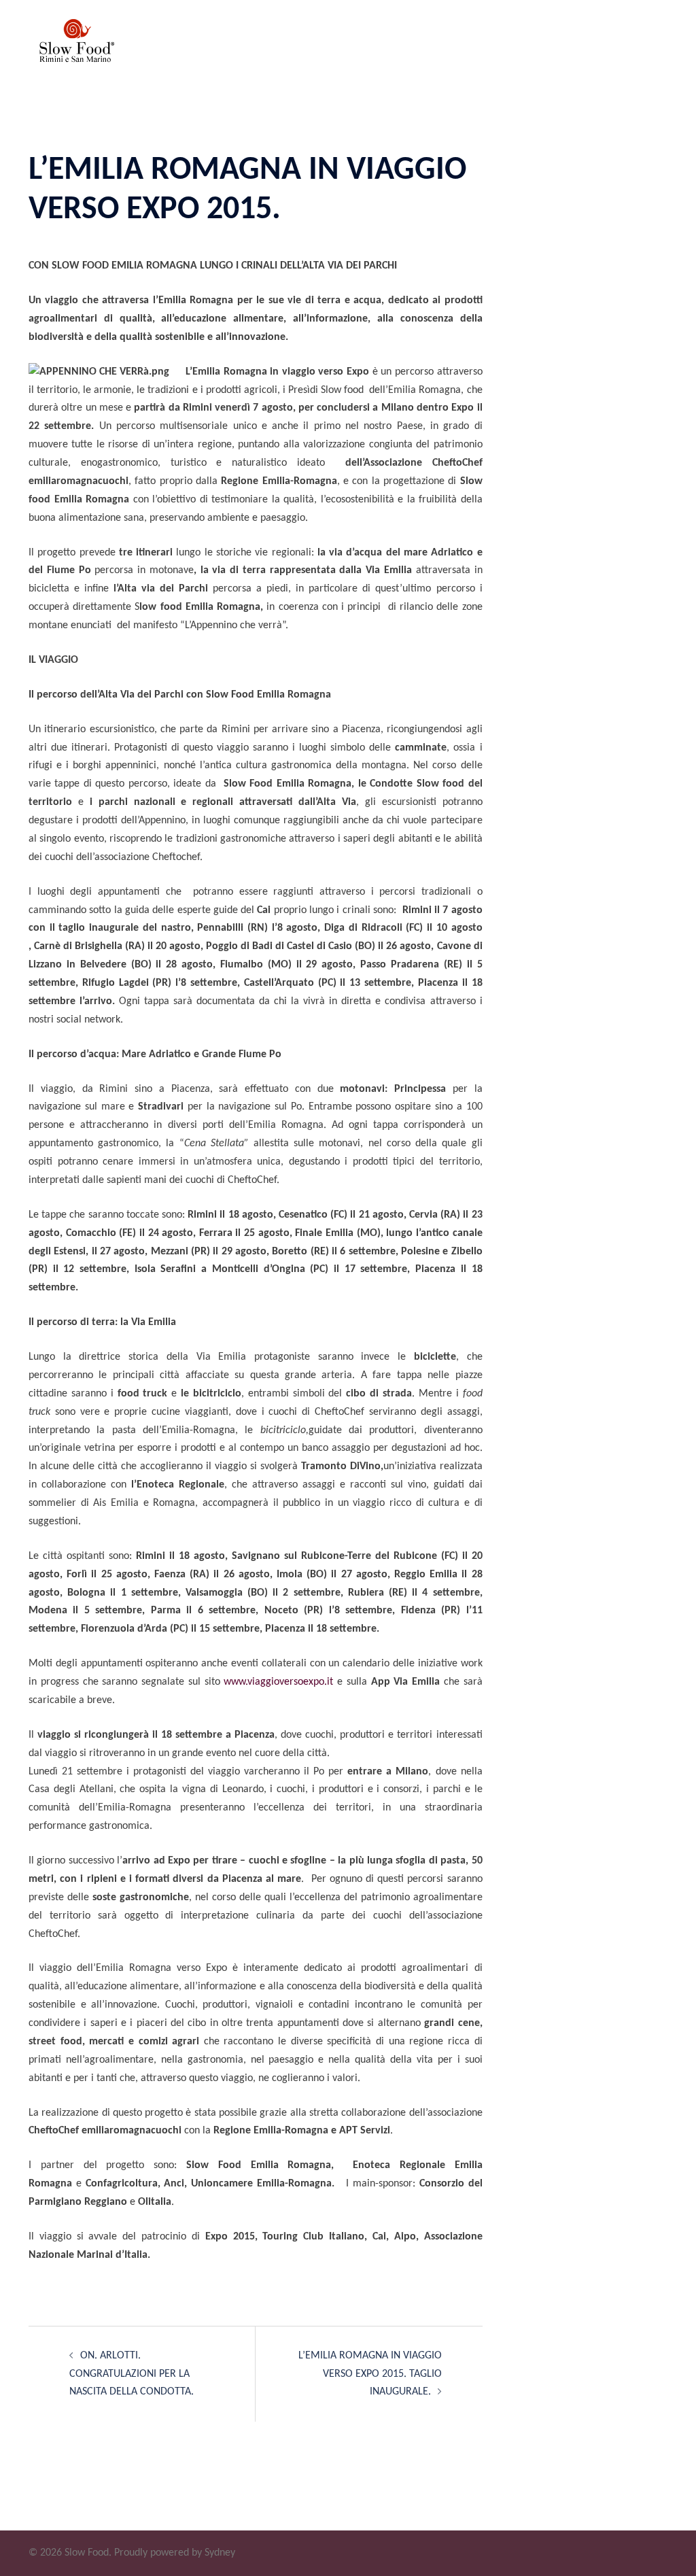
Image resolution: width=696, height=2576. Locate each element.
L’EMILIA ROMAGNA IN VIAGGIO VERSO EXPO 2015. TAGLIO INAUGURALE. (370, 2374)
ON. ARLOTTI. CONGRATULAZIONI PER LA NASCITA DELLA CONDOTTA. (132, 2374)
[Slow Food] (73, 48)
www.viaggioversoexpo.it (278, 1682)
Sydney (220, 2553)
